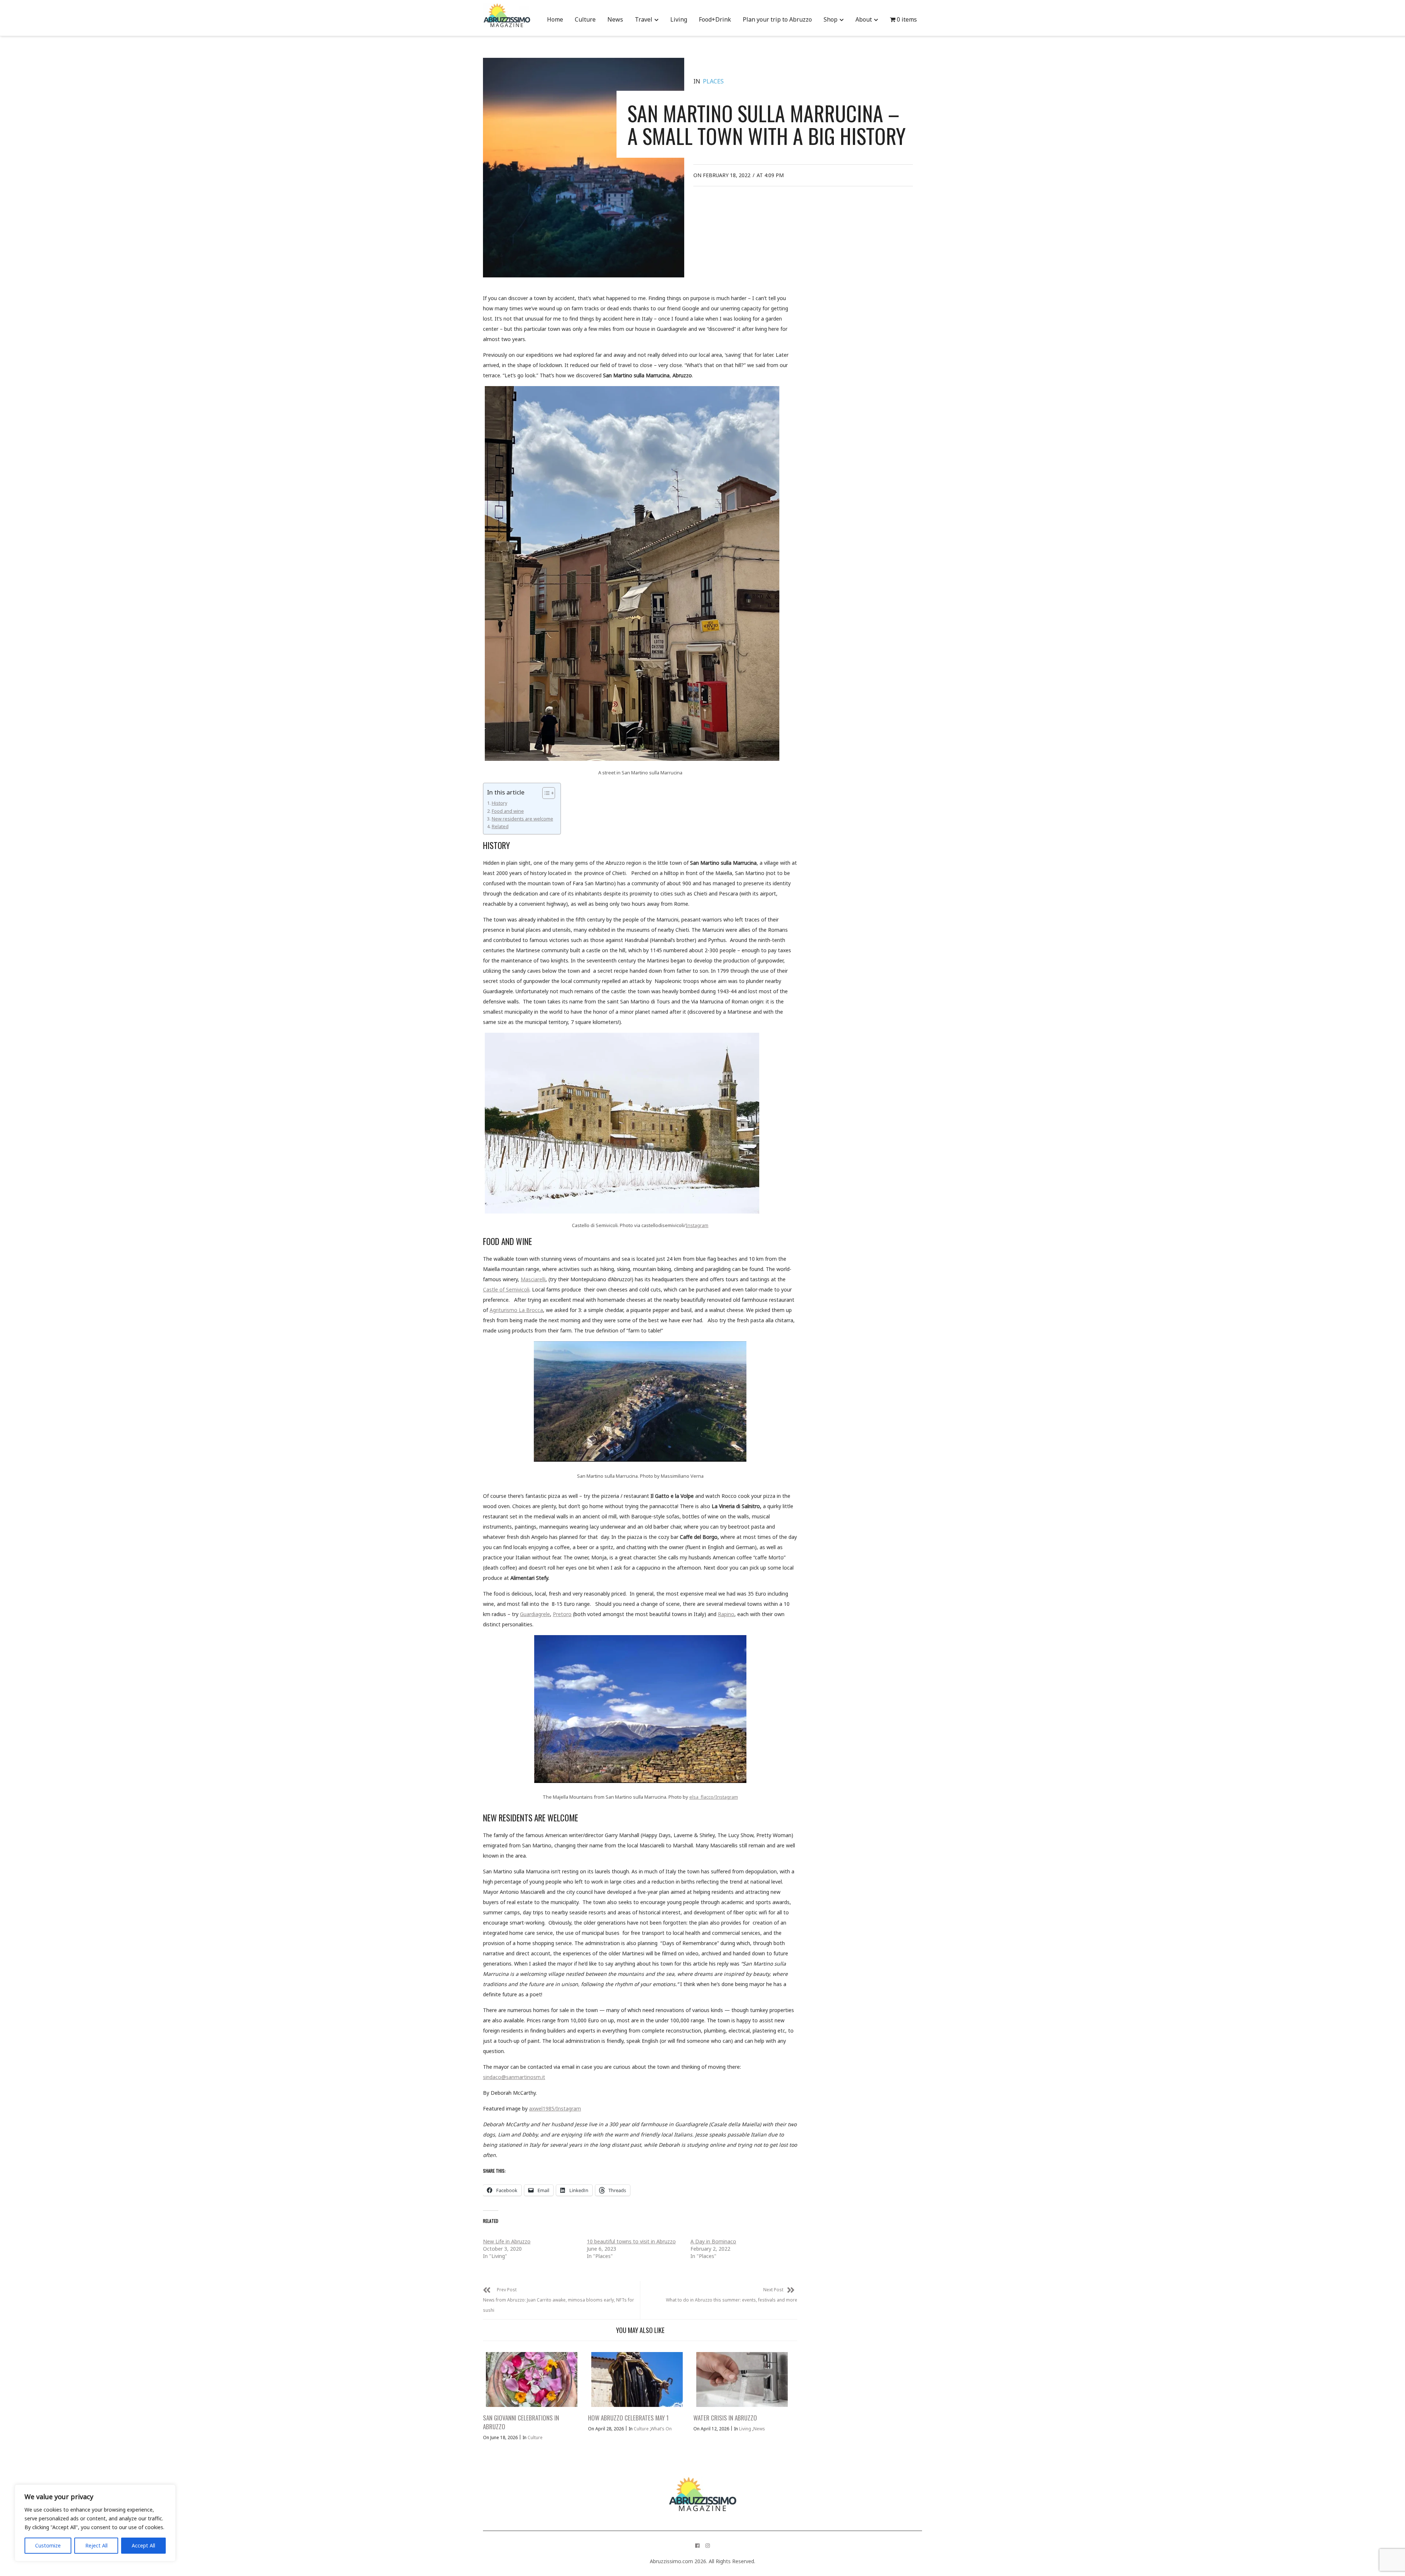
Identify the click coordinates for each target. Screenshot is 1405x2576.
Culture (585, 19)
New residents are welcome (522, 819)
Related (500, 826)
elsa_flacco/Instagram (714, 1797)
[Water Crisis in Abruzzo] (742, 2379)
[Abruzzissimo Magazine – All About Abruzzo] (702, 2485)
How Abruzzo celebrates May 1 (628, 2418)
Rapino (726, 1614)
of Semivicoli (514, 1289)
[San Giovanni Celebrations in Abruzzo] (532, 2379)
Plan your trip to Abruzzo (777, 19)
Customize (48, 2545)
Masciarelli (533, 1279)
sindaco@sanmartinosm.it (514, 2077)
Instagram (697, 1225)
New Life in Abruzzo (507, 2241)
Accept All (143, 2545)
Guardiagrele (535, 1614)
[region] (95, 2523)
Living (679, 19)
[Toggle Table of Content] (545, 793)
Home (555, 19)
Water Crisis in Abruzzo (725, 2418)
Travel (644, 19)
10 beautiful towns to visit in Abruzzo (631, 2241)
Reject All (96, 2545)
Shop (831, 19)
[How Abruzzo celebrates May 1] (637, 2379)
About (864, 19)
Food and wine (508, 811)
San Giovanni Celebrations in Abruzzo (521, 2422)
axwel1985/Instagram (555, 2108)
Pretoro (562, 1614)
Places (713, 81)
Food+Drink (715, 19)
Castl (489, 1289)
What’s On (661, 2429)
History (499, 803)
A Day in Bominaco (713, 2241)
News (615, 19)
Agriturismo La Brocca (516, 1310)
